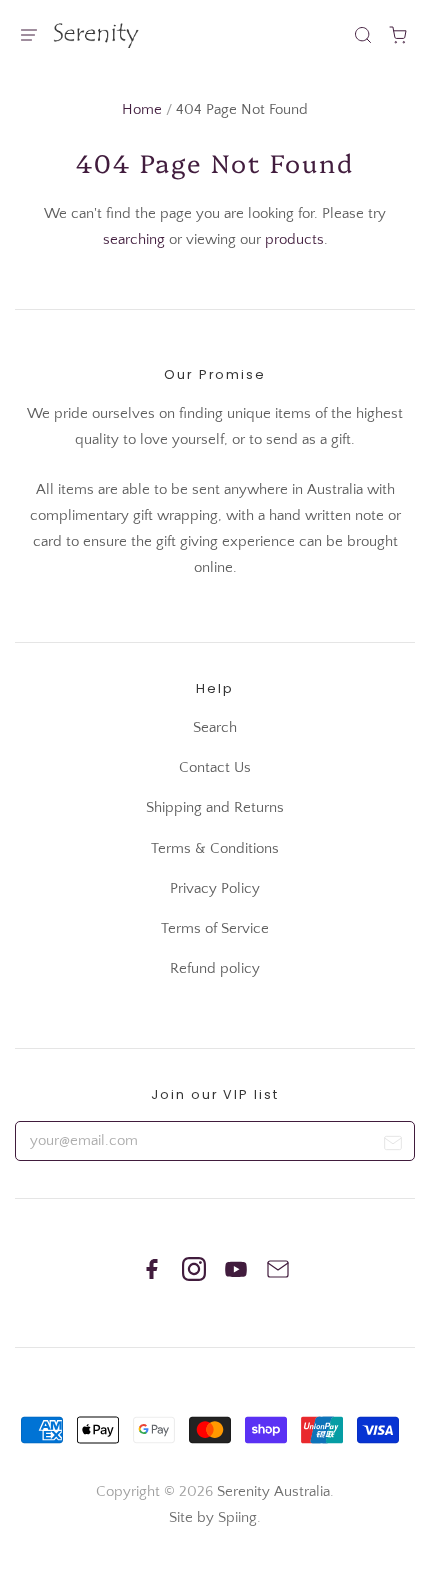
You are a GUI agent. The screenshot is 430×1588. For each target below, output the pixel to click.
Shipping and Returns (215, 807)
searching (134, 239)
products (294, 239)
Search (215, 727)
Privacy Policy (215, 888)
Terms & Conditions (215, 848)
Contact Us (215, 767)
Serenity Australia (273, 1491)
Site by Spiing (213, 1517)
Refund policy (215, 968)
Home (142, 109)
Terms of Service (215, 928)
